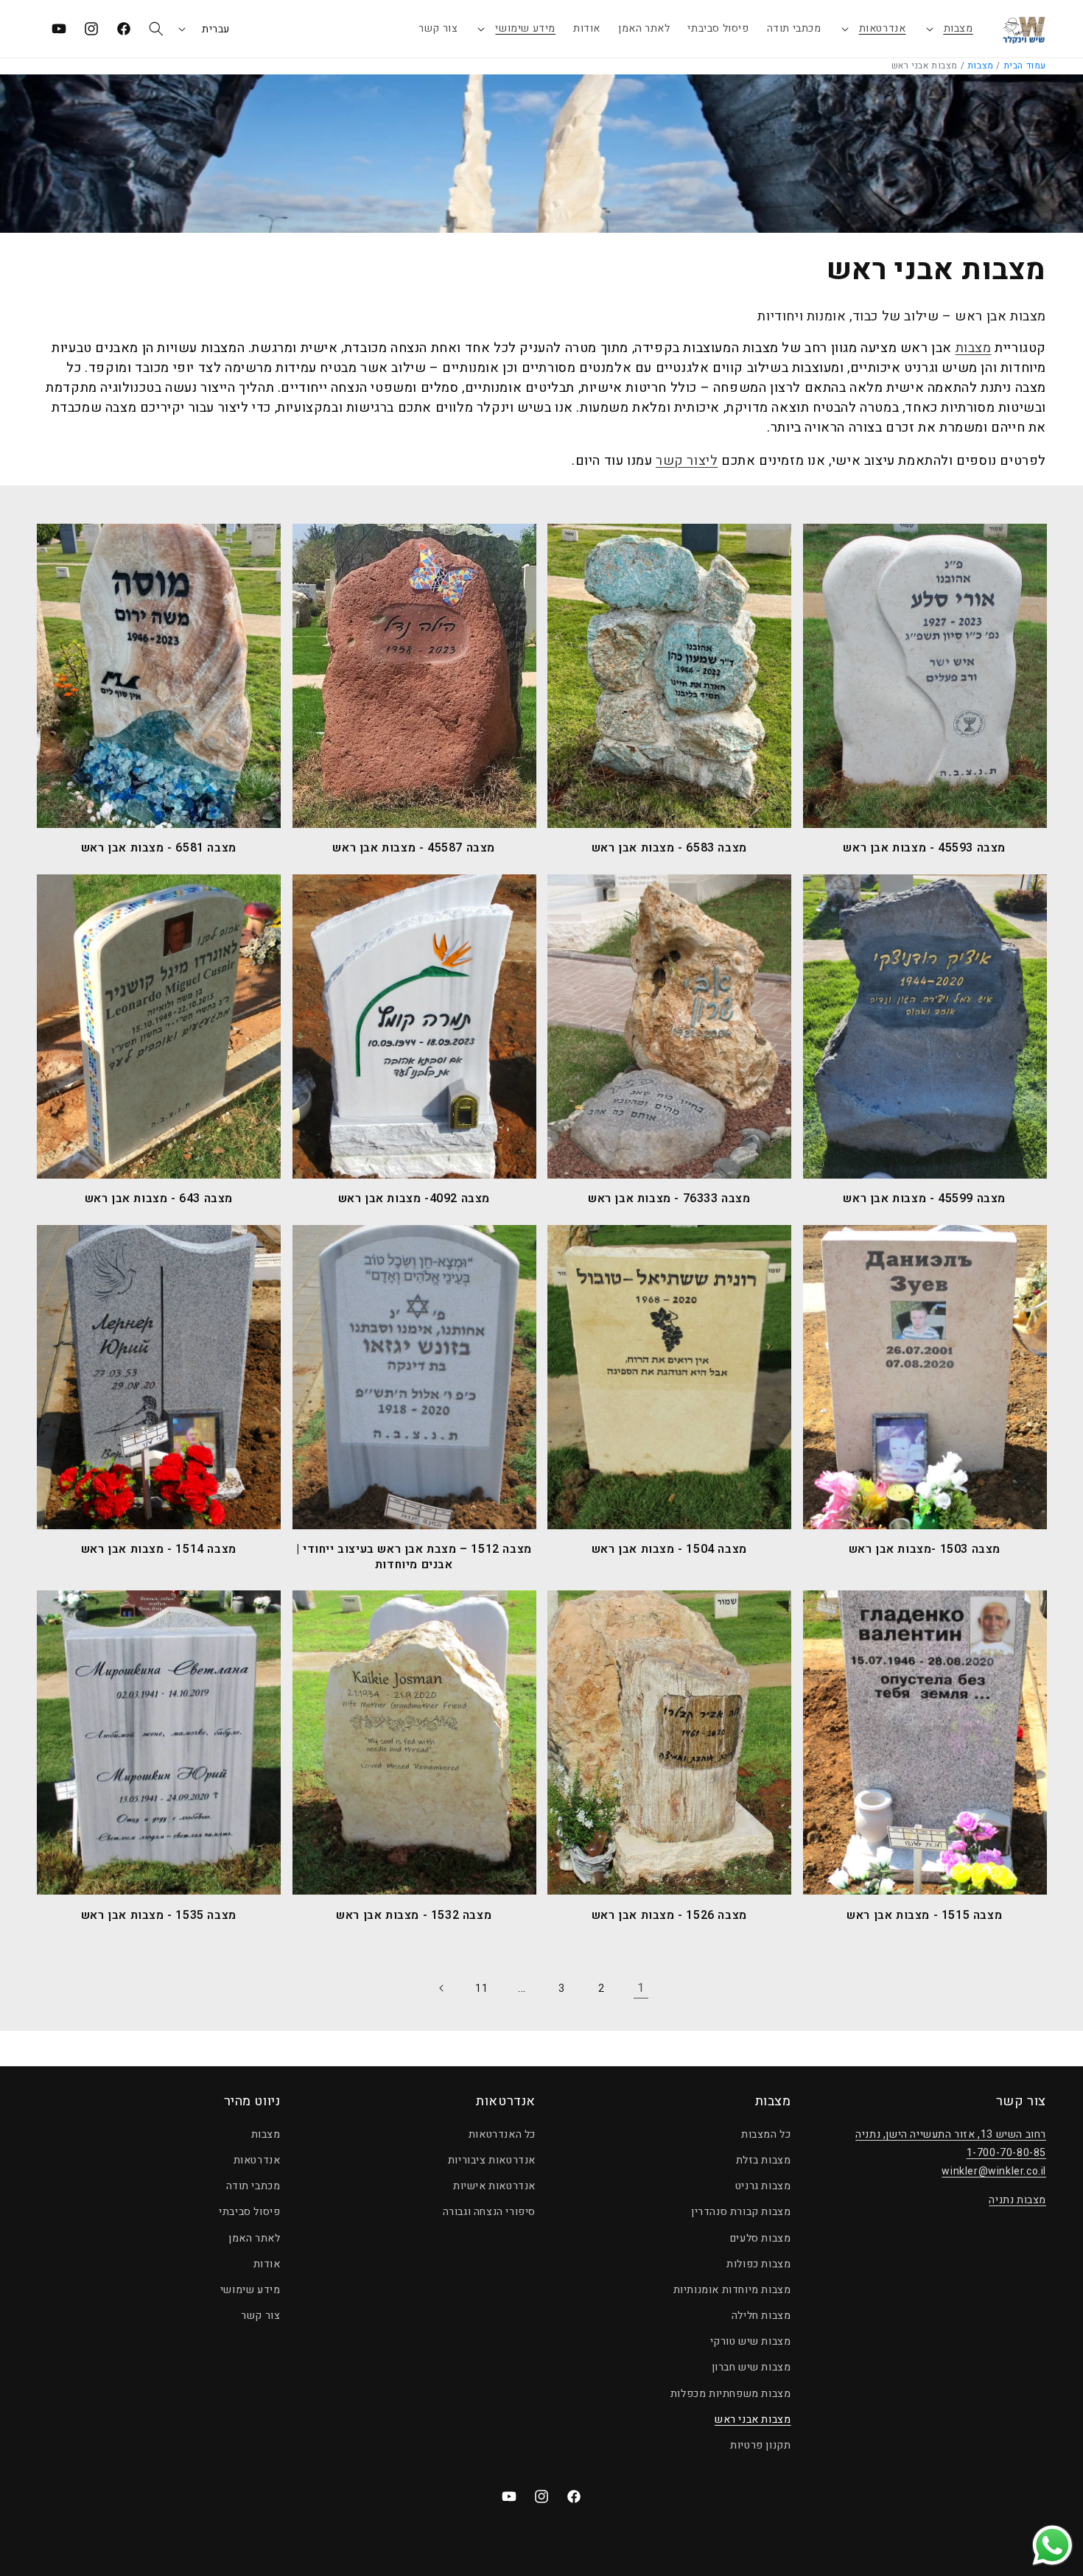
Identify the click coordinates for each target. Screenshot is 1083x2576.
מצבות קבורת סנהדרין (741, 2212)
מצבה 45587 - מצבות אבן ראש (414, 848)
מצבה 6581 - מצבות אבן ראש (159, 848)
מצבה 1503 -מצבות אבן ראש (925, 1550)
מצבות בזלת (764, 2160)
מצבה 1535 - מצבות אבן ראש (159, 1916)
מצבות (958, 28)
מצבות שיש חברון (751, 2367)
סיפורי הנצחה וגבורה (489, 2212)
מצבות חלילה (761, 2316)
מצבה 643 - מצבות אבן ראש (159, 1199)
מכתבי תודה (253, 2186)
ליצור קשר (687, 461)
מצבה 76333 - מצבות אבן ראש (669, 1199)
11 (481, 1989)
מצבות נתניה (1017, 2200)
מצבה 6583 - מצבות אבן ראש (669, 848)
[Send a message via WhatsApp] (1052, 2545)
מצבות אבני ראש (753, 2419)
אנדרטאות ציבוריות (492, 2160)
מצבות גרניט (763, 2186)
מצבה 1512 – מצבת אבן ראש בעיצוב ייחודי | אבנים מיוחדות (414, 1557)
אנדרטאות (883, 28)
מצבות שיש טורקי (751, 2341)
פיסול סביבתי (249, 2212)
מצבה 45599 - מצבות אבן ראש (924, 1199)
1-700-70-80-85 (1006, 2153)
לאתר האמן (254, 2238)
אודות (267, 2264)
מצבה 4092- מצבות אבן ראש (414, 1199)
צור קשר (260, 2316)
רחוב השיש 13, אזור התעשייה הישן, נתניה (951, 2134)
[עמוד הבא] (442, 1988)
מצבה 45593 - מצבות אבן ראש (924, 848)
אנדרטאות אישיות (494, 2186)
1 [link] (641, 1988)
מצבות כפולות (758, 2264)
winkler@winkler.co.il (994, 2171)
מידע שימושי (525, 28)
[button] (949, 29)
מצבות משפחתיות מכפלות (731, 2394)
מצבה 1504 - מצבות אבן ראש (669, 1550)
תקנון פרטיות (760, 2445)
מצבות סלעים (761, 2238)
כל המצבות (766, 2134)
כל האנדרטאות (502, 2134)
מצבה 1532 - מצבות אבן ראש (414, 1916)
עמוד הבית (1025, 66)
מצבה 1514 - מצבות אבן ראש (159, 1550)
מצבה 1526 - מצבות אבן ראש (669, 1916)
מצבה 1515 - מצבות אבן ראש (924, 1916)
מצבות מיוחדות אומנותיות (732, 2290)
